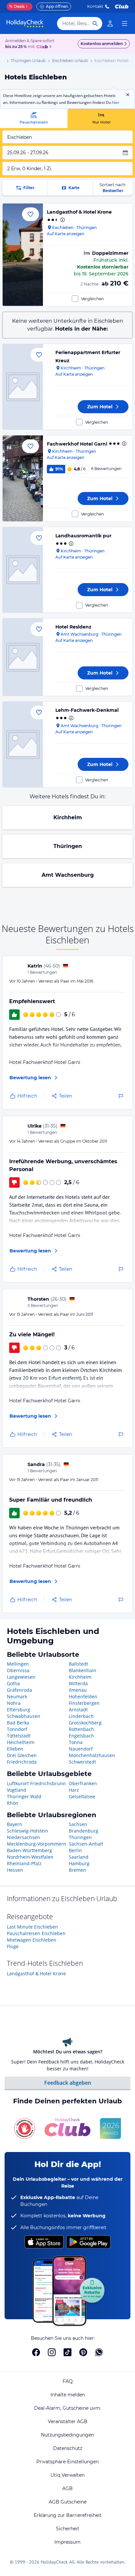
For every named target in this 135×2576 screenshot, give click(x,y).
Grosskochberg (85, 1723)
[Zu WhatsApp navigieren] (99, 2352)
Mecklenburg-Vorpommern (37, 1844)
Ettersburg (19, 1710)
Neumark (17, 1696)
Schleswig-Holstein (28, 1831)
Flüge (13, 1946)
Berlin (75, 1850)
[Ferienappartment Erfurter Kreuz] (23, 387)
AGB (67, 2488)
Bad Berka (18, 1723)
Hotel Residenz (73, 627)
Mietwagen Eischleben (32, 1940)
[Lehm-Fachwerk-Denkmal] (23, 744)
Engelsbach (81, 1736)
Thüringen (68, 846)
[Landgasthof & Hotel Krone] (23, 255)
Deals (17, 6)
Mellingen (18, 1664)
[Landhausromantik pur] (23, 570)
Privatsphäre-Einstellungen (67, 2462)
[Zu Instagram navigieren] (52, 2352)
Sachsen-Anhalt (86, 1844)
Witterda (78, 1683)
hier (116, 102)
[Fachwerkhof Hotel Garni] (23, 478)
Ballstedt (78, 1664)
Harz (74, 1790)
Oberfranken (83, 1783)
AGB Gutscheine (68, 2502)
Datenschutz (68, 2448)
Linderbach (81, 1716)
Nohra (14, 1703)
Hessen (15, 1870)
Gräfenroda (19, 1690)
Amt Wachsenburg (68, 875)
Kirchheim (68, 817)
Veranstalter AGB (68, 2421)
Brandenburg (84, 1831)
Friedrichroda (22, 1762)
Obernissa (18, 1670)
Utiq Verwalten (67, 2475)
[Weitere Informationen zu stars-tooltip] (62, 220)
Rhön (13, 1803)
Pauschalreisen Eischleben (36, 1933)
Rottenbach (81, 1729)
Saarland (79, 1857)
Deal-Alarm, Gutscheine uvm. (68, 2408)
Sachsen (78, 1824)
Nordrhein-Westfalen (30, 1857)
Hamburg (79, 1863)
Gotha (13, 1683)
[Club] (43, 47)
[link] (110, 24)
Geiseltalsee (82, 1796)
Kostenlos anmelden (102, 44)
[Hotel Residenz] (23, 657)
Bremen (77, 1870)
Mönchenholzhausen (92, 1755)
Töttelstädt (19, 1736)
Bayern (15, 1824)
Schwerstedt (82, 1762)
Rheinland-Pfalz (24, 1863)
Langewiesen (21, 1677)
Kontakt (95, 6)
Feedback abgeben (68, 2083)
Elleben (15, 1749)
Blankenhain (83, 1670)
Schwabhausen (24, 1716)
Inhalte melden (68, 2395)
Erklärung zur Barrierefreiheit (68, 2515)
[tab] (34, 118)
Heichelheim (21, 1742)
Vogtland (17, 1790)
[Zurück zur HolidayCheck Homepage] (25, 24)
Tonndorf (17, 1729)
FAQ (68, 2381)
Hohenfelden (83, 1696)
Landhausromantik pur (83, 536)
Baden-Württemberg (29, 1850)
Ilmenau (78, 1690)
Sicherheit (68, 2529)
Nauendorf (81, 1749)
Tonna (76, 1742)
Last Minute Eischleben (32, 1927)
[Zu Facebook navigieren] (36, 2352)
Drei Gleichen (22, 1755)
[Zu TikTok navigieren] (67, 2352)
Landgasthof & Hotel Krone (79, 212)
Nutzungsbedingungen (67, 2435)
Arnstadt (78, 1710)
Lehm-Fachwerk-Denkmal (87, 710)
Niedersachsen (23, 1837)
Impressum (67, 2542)
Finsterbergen (84, 1703)
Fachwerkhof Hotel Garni (77, 444)
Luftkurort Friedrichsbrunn (36, 1783)
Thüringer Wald (24, 1796)
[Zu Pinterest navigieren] (83, 2352)
